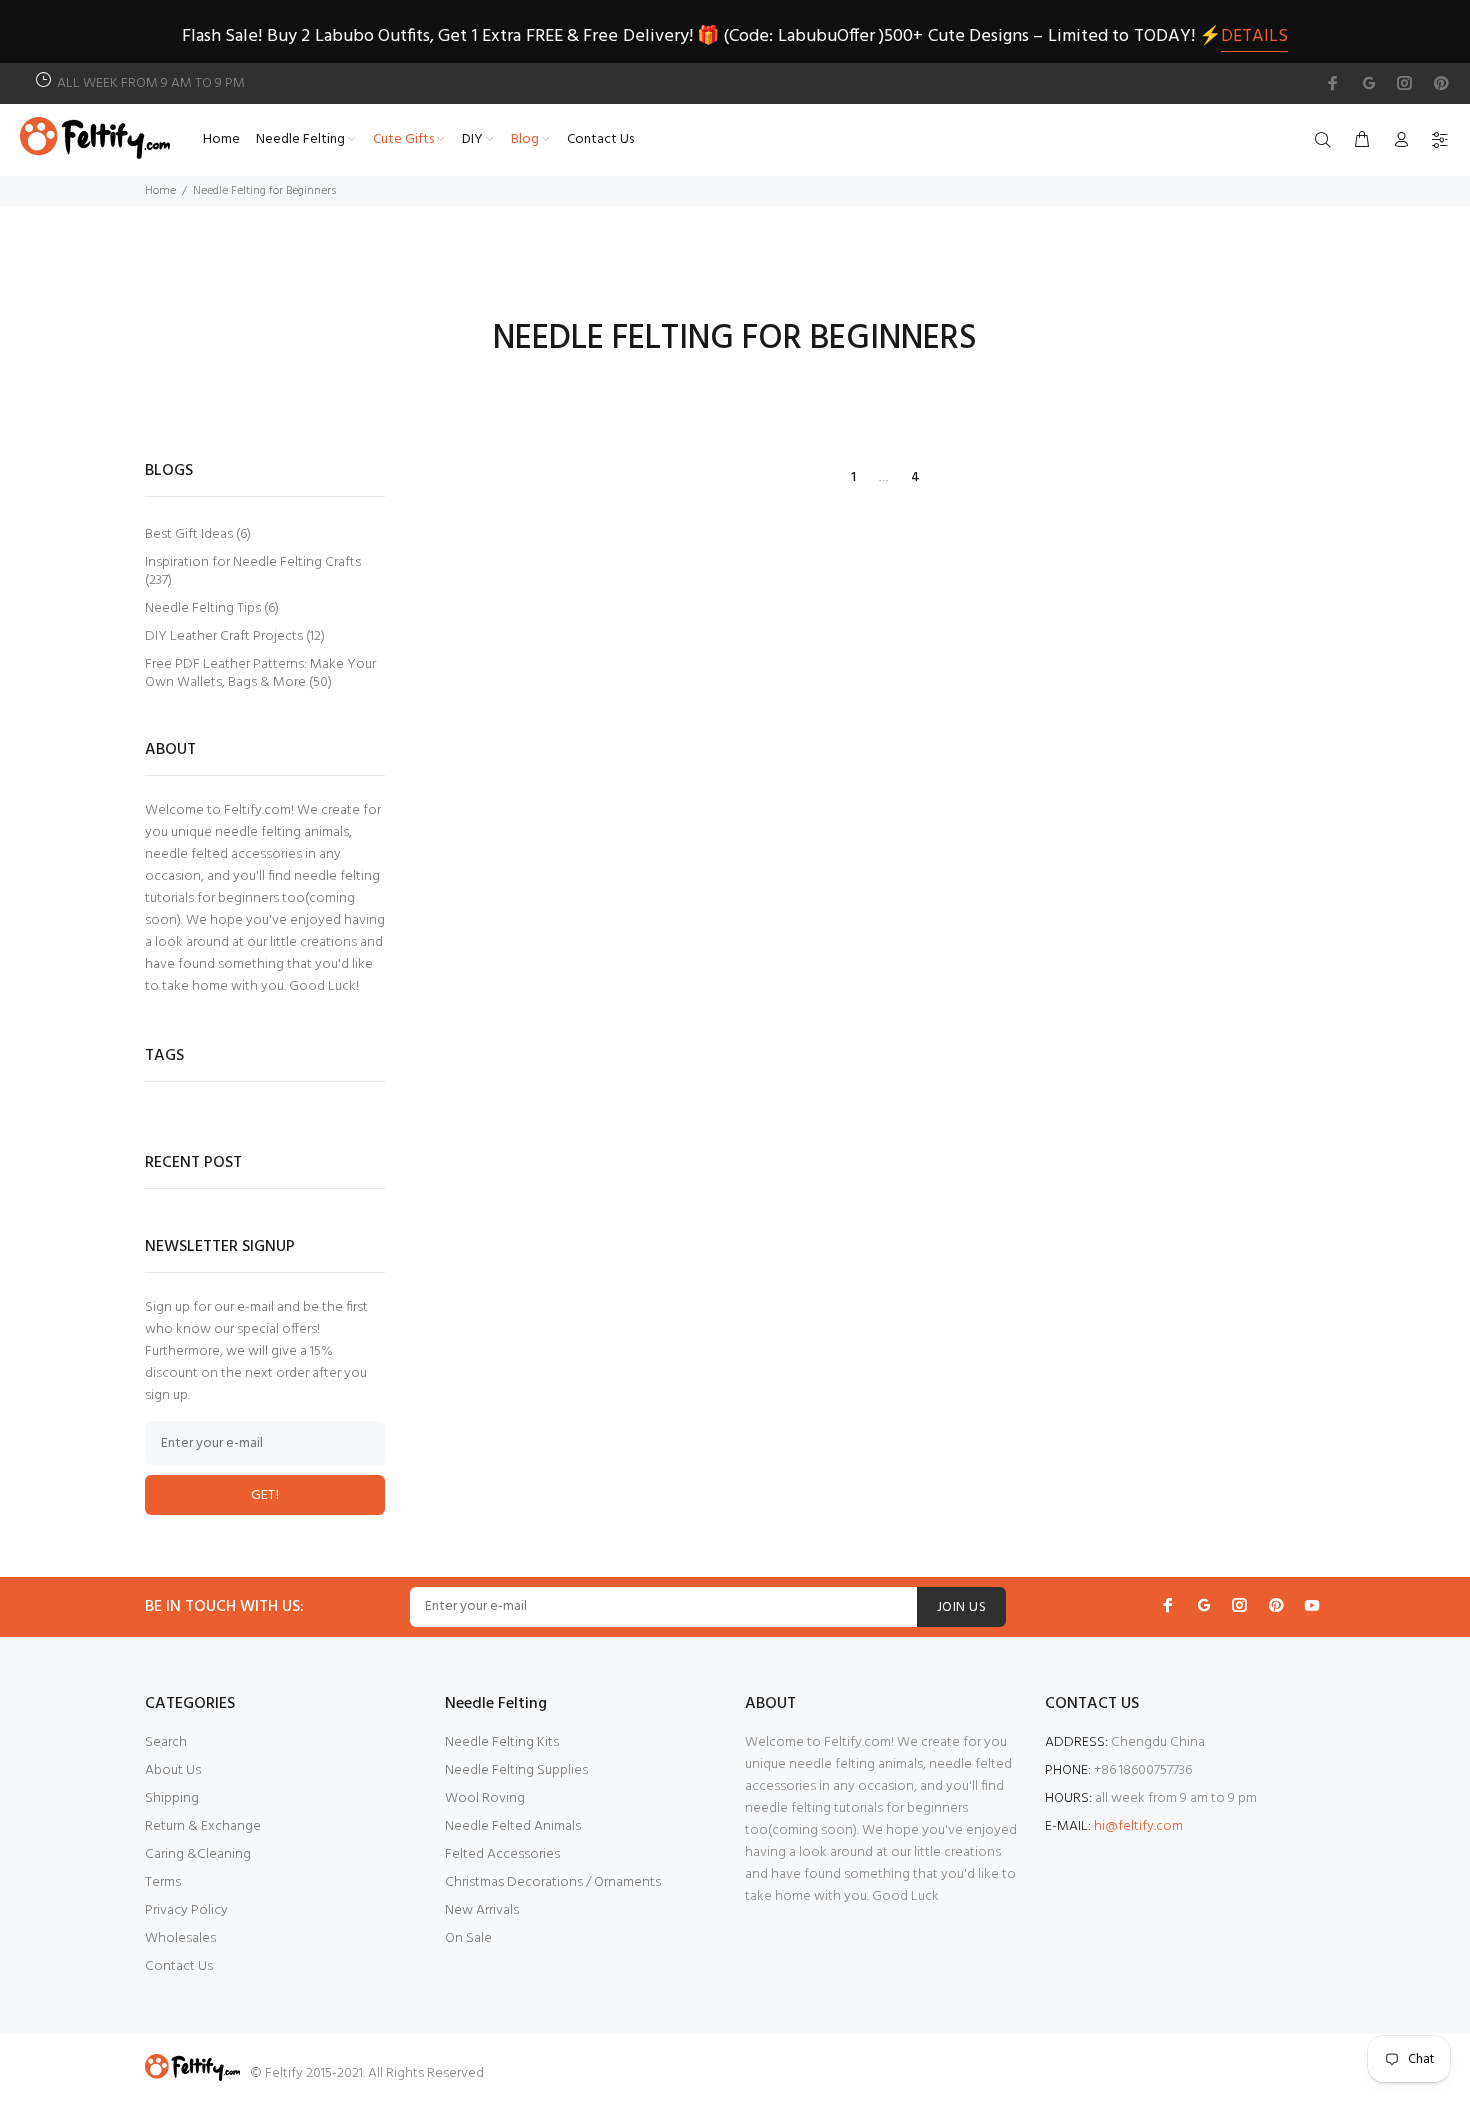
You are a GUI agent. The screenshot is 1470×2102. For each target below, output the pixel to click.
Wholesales (180, 1938)
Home (160, 191)
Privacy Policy (186, 1910)
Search (166, 1742)
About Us (173, 1770)
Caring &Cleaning (198, 1854)
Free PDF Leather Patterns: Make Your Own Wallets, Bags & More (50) (260, 672)
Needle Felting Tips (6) (212, 608)
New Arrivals (482, 1910)
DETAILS (1254, 36)
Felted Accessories (502, 1854)
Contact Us (179, 1966)
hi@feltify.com (1138, 1826)
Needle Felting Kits (502, 1742)
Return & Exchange (203, 1826)
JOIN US (961, 1607)
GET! (265, 1495)
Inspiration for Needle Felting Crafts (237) (253, 571)
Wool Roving (485, 1798)
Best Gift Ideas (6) (198, 534)
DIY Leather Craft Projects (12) (235, 636)
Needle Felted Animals (513, 1826)
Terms (163, 1882)
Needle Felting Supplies (516, 1770)
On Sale (468, 1938)
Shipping (172, 1798)
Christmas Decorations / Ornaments (553, 1882)
